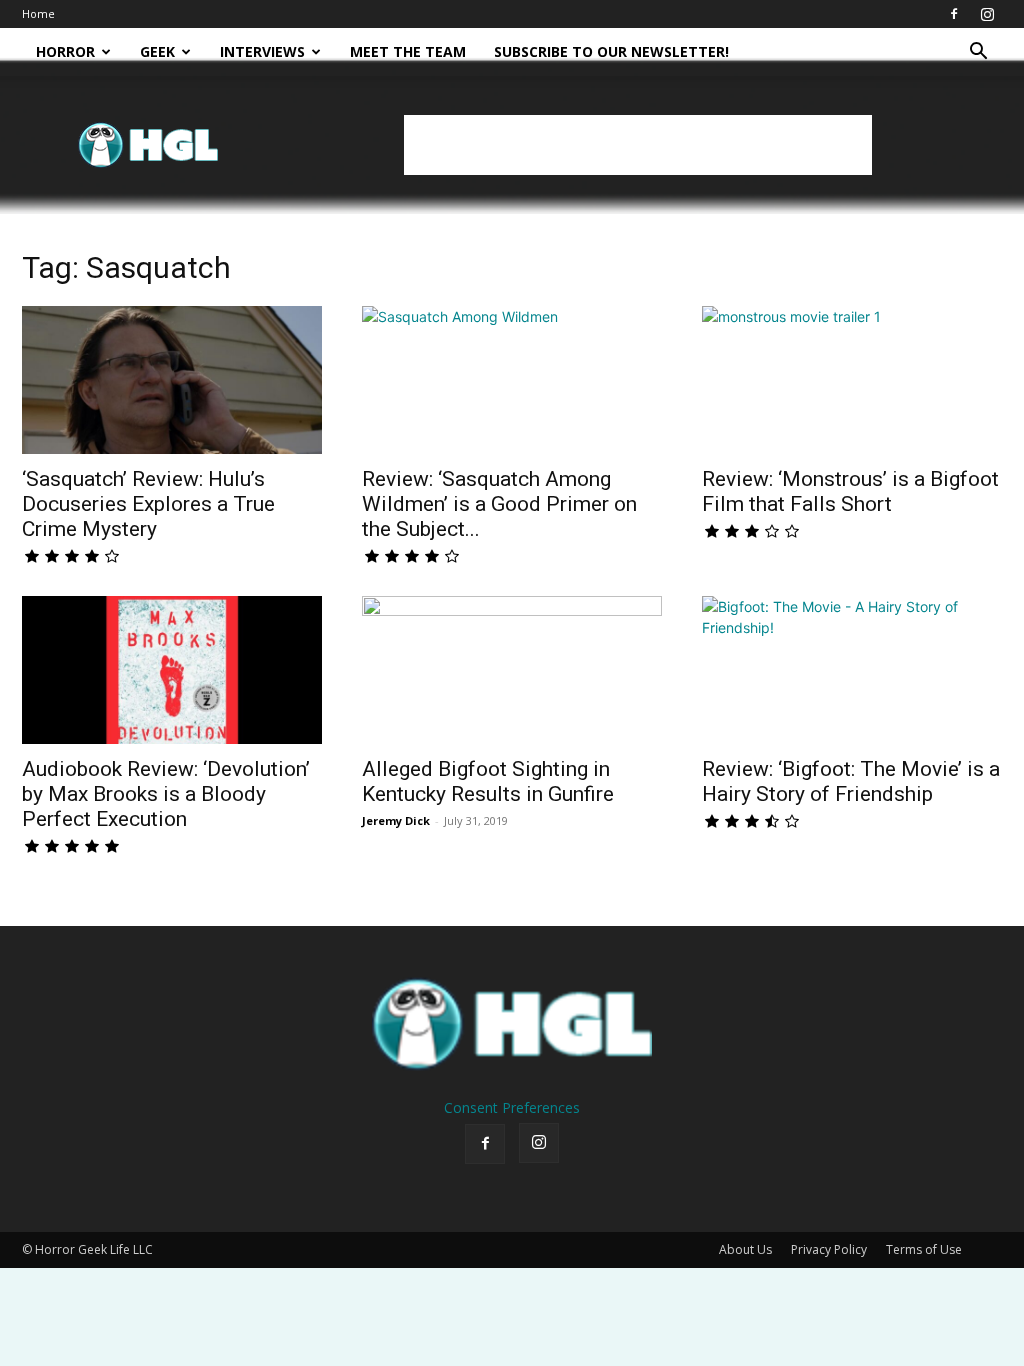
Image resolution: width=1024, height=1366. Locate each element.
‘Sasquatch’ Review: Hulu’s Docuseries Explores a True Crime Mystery (148, 504)
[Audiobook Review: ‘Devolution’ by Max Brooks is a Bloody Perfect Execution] (172, 670)
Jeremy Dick (396, 820)
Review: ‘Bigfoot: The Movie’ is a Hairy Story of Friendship (851, 781)
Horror (65, 51)
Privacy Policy (829, 1249)
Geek (157, 51)
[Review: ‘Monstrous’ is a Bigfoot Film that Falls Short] (852, 380)
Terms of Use (924, 1249)
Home (38, 13)
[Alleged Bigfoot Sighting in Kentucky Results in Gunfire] (512, 670)
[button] (978, 53)
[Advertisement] (638, 145)
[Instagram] (987, 14)
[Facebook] (954, 14)
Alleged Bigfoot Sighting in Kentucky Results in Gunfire (488, 781)
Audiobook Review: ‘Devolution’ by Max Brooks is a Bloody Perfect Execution (166, 794)
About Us (745, 1249)
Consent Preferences (512, 1107)
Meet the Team (408, 51)
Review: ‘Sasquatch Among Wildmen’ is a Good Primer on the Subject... (499, 504)
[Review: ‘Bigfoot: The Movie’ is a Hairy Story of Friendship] (852, 670)
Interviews (262, 51)
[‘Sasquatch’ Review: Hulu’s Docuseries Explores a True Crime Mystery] (172, 380)
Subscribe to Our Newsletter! (611, 51)
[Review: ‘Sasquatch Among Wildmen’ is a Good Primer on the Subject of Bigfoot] (512, 380)
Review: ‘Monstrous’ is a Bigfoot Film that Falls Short (850, 491)
